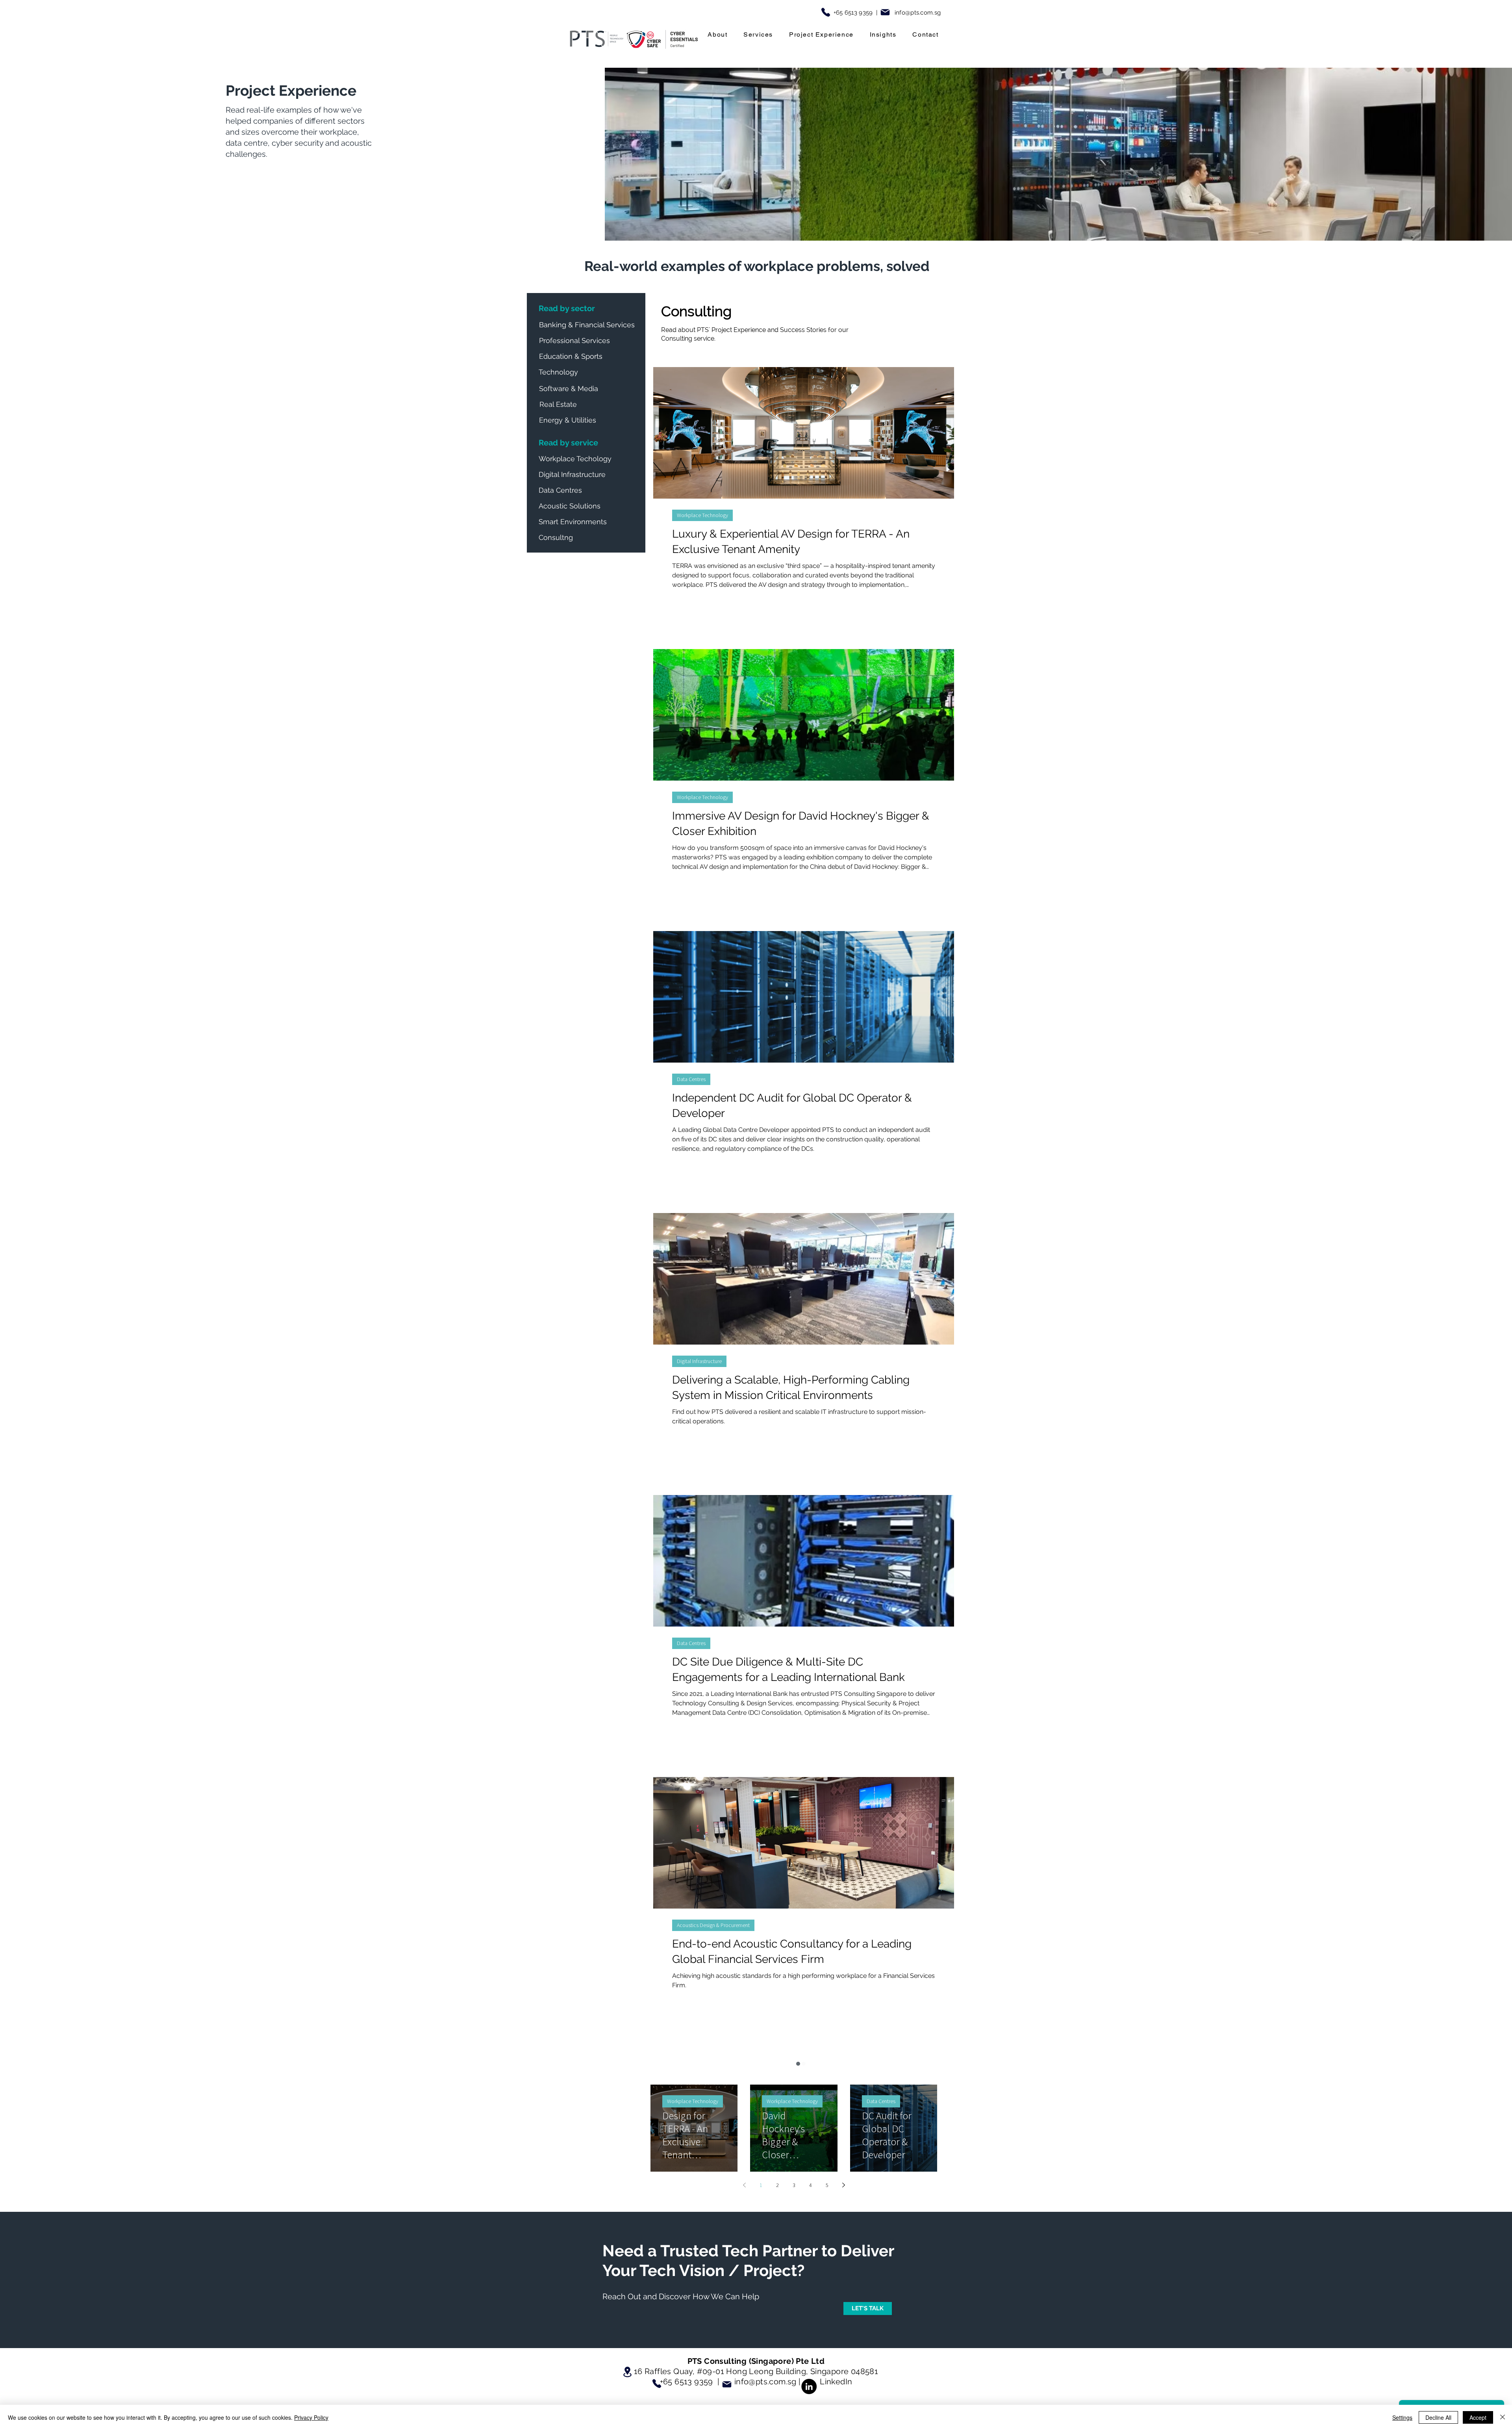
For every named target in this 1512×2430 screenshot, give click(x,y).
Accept (1478, 2417)
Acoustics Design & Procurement (713, 1925)
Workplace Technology (702, 515)
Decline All (1438, 2417)
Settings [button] (1402, 2417)
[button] (718, 35)
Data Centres (691, 1079)
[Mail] (885, 12)
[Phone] (826, 12)
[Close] (1503, 2417)
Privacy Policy (311, 2417)
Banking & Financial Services (709, 2207)
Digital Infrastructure (699, 1361)
